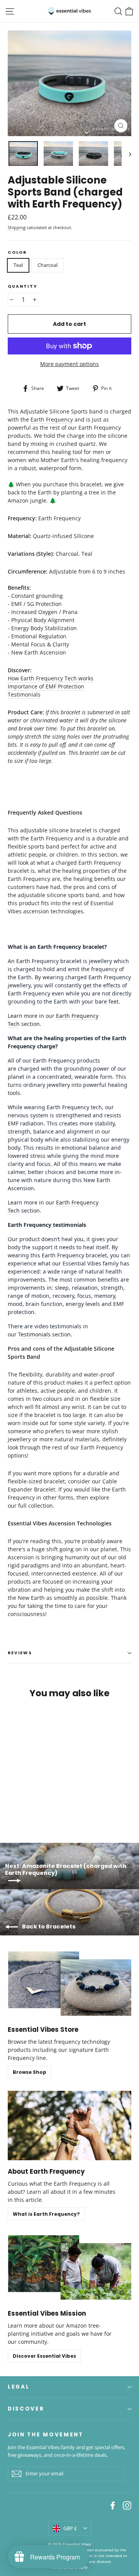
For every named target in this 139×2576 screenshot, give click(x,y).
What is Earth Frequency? (46, 2214)
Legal (19, 2387)
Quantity (22, 287)
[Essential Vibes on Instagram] (127, 2505)
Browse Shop (30, 2072)
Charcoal (47, 265)
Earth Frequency (52, 419)
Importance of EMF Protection (46, 686)
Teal (18, 265)
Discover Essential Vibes (44, 2356)
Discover (26, 2409)
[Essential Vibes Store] (69, 1984)
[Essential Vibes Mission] (69, 2267)
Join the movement (46, 2434)
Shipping (17, 228)
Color (17, 253)
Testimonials (24, 694)
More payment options (69, 364)
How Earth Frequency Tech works (51, 678)
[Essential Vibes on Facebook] (113, 2505)
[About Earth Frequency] (69, 2126)
